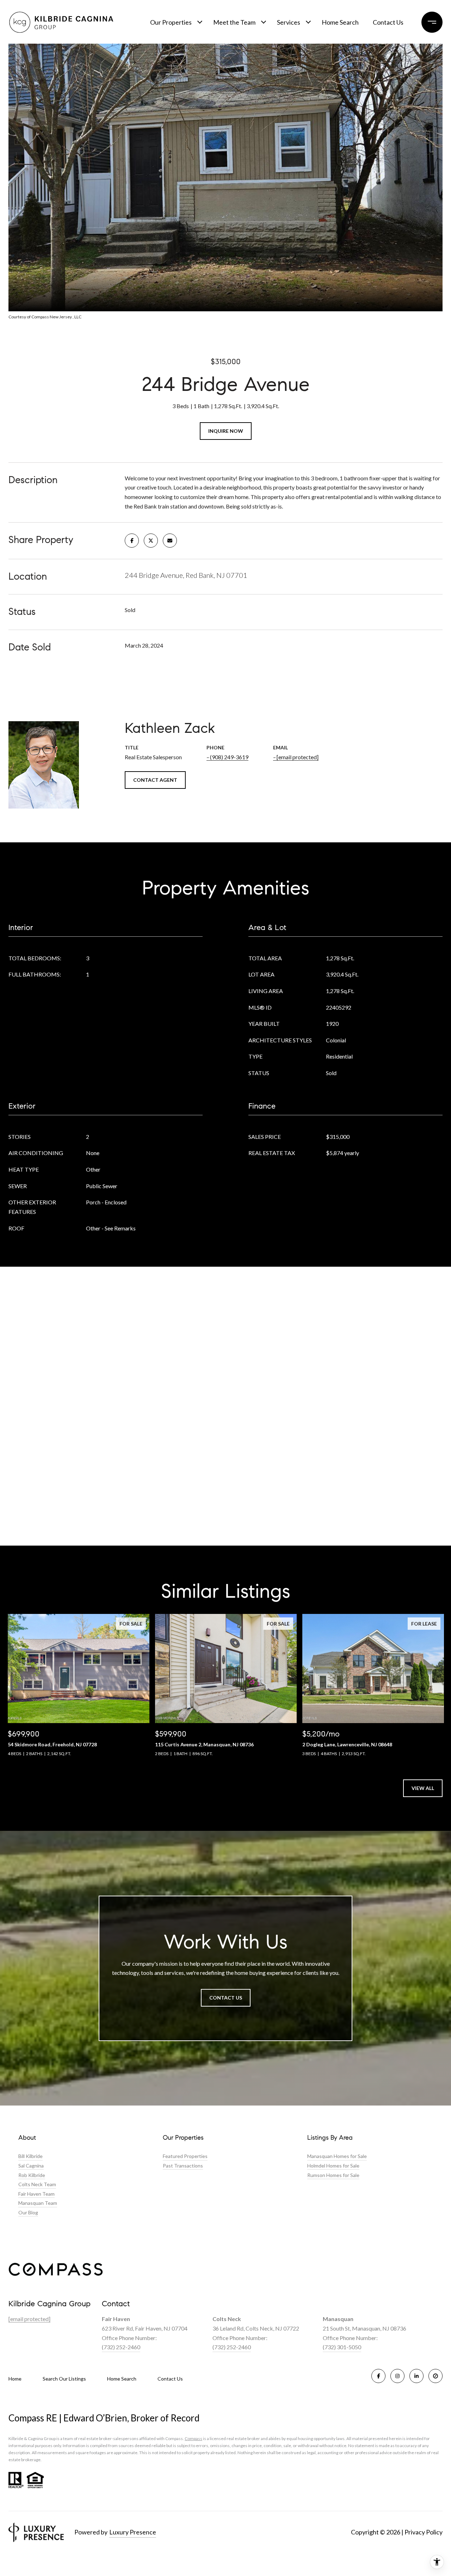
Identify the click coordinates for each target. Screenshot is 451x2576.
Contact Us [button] (226, 1998)
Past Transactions (183, 2166)
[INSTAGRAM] (397, 2376)
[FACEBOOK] (378, 2376)
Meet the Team (234, 22)
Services (289, 22)
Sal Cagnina (31, 2166)
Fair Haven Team (36, 2194)
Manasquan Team (38, 2203)
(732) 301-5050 (342, 2347)
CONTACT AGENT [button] (155, 780)
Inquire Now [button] (226, 431)
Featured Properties (185, 2156)
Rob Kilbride (32, 2175)
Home (15, 2379)
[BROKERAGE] (435, 2376)
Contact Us (170, 2379)
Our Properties (171, 22)
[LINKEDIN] (416, 2376)
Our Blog (28, 2212)
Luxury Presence (133, 2532)
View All (423, 1788)
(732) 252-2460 (121, 2347)
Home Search (340, 22)
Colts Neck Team (37, 2184)
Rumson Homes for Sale (333, 2175)
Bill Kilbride (30, 2156)
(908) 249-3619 (229, 757)
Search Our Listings (64, 2379)
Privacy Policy (424, 2532)
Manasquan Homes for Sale (337, 2156)
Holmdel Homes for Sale (333, 2166)
